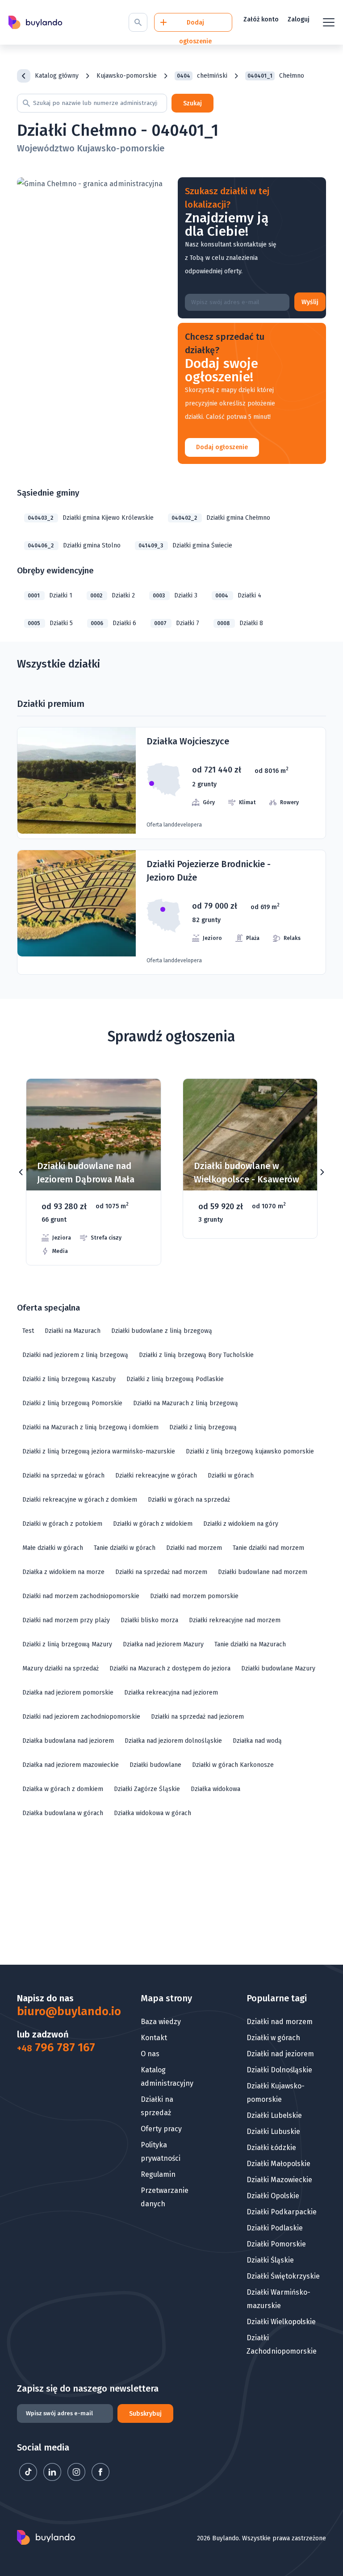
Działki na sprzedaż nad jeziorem (197, 1717)
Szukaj (192, 103)
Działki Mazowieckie (279, 2180)
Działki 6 (113, 623)
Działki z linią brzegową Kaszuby (69, 1379)
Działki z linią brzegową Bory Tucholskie (196, 1355)
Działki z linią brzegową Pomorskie (72, 1403)
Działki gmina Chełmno (221, 518)
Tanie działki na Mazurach (250, 1644)
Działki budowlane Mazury (278, 1668)
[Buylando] (35, 23)
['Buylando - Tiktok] (29, 2478)
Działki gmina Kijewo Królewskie (91, 518)
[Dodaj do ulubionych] (143, 1099)
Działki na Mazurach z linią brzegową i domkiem (90, 1427)
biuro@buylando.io (57, 2012)
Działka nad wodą (257, 1741)
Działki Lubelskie (274, 2115)
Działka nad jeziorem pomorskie (68, 1693)
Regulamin (158, 2174)
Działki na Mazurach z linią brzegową (186, 1403)
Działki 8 (240, 623)
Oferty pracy (161, 2129)
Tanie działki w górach (125, 1548)
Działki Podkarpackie (282, 2212)
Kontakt (154, 2038)
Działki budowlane (155, 1765)
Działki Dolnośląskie (279, 2070)
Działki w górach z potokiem (62, 1524)
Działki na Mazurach (73, 1331)
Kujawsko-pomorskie (127, 76)
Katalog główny (57, 76)
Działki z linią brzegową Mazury (67, 1644)
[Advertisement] (171, 1895)
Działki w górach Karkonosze (233, 1765)
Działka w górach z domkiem (63, 1789)
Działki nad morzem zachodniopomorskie (81, 1596)
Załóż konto (261, 19)
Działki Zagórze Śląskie (147, 1789)
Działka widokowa (215, 1789)
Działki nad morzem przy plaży (66, 1620)
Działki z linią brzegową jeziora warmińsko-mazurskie (99, 1451)
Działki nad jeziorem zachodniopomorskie (81, 1717)
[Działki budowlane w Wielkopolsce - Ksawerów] (250, 1159)
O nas (150, 2054)
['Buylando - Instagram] (77, 2478)
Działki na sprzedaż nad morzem (161, 1572)
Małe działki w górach (53, 1548)
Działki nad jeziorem (280, 2054)
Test (28, 1331)
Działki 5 (50, 623)
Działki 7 (177, 623)
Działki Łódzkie (271, 2148)
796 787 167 (56, 2048)
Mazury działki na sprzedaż (61, 1668)
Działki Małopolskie (278, 2164)
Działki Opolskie (273, 2196)
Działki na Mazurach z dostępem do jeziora (170, 1668)
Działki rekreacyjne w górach (156, 1476)
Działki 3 (175, 595)
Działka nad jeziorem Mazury (163, 1644)
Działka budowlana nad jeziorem (68, 1741)
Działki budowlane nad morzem (263, 1572)
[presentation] (21, 1172)
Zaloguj (299, 19)
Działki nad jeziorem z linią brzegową (75, 1355)
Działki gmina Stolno (74, 545)
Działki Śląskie (270, 2260)
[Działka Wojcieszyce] (171, 783)
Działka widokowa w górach (153, 1813)
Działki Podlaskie (275, 2228)
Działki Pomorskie (276, 2244)
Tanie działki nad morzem (268, 1548)
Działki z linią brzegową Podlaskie (175, 1379)
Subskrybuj (145, 2414)
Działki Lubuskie (273, 2131)
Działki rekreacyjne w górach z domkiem (80, 1500)
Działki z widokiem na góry (241, 1524)
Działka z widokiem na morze (63, 1572)
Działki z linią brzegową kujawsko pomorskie (250, 1451)
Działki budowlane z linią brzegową (162, 1331)
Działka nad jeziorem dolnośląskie (173, 1741)
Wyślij (310, 302)
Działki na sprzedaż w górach (63, 1476)
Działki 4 (238, 595)
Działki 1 (50, 595)
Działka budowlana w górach (63, 1813)
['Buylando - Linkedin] (53, 2478)
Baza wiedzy (161, 2022)
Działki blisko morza (149, 1620)
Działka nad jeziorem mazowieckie (71, 1765)
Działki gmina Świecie (185, 545)
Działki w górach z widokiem (153, 1524)
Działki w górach (231, 1476)
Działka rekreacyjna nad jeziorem (171, 1693)
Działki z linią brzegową (203, 1427)
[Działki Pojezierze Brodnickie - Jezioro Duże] (171, 912)
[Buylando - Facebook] (100, 2478)
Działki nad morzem (194, 1548)
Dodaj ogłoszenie (222, 447)
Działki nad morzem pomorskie (194, 1596)
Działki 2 (113, 595)
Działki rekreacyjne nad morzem (235, 1620)
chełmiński (202, 76)
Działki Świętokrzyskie (283, 2276)
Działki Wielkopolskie (281, 2322)
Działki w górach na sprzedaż (189, 1500)
